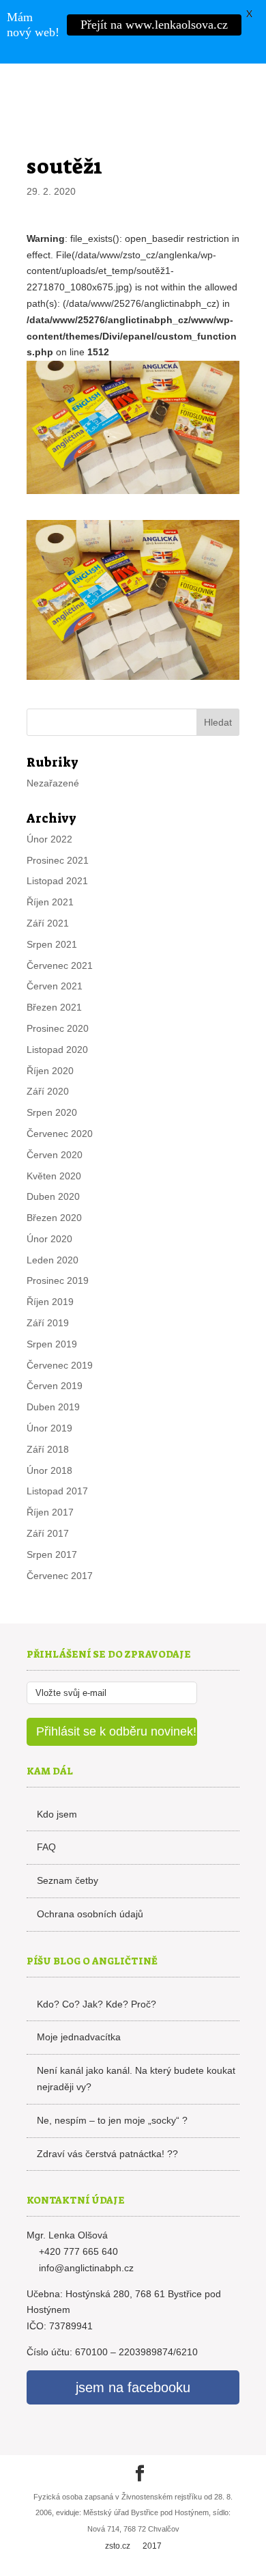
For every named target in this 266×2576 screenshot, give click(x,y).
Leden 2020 (53, 1260)
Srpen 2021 (52, 944)
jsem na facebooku (133, 2387)
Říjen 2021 (50, 902)
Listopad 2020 (57, 1050)
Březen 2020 (54, 1218)
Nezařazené (53, 783)
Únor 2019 (49, 1428)
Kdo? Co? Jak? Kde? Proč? (97, 2004)
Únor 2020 (49, 1239)
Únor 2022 (49, 839)
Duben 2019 (53, 1407)
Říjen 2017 (50, 1512)
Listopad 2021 (57, 881)
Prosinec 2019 (58, 1280)
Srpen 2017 (52, 1554)
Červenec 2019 (60, 1365)
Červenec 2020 (60, 1134)
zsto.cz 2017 (133, 2546)
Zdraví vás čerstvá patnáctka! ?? (107, 2154)
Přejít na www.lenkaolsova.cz (154, 25)
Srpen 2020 (52, 1112)
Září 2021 (48, 923)
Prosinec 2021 (58, 860)
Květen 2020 (54, 1176)
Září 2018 (48, 1449)
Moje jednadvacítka (79, 2037)
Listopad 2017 (57, 1491)
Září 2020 (48, 1091)
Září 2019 (48, 1323)
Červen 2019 (55, 1386)
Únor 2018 (49, 1470)
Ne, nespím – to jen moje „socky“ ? (112, 2120)
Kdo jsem (57, 1814)
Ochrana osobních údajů (90, 1914)
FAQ (46, 1847)
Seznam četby (68, 1880)
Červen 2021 (55, 986)
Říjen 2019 (50, 1302)
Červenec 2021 (60, 965)
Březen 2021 (54, 1007)
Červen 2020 (55, 1155)
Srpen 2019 (52, 1344)
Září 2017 (48, 1533)
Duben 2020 (53, 1196)
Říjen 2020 (50, 1071)
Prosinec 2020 (58, 1028)
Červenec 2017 (60, 1576)
